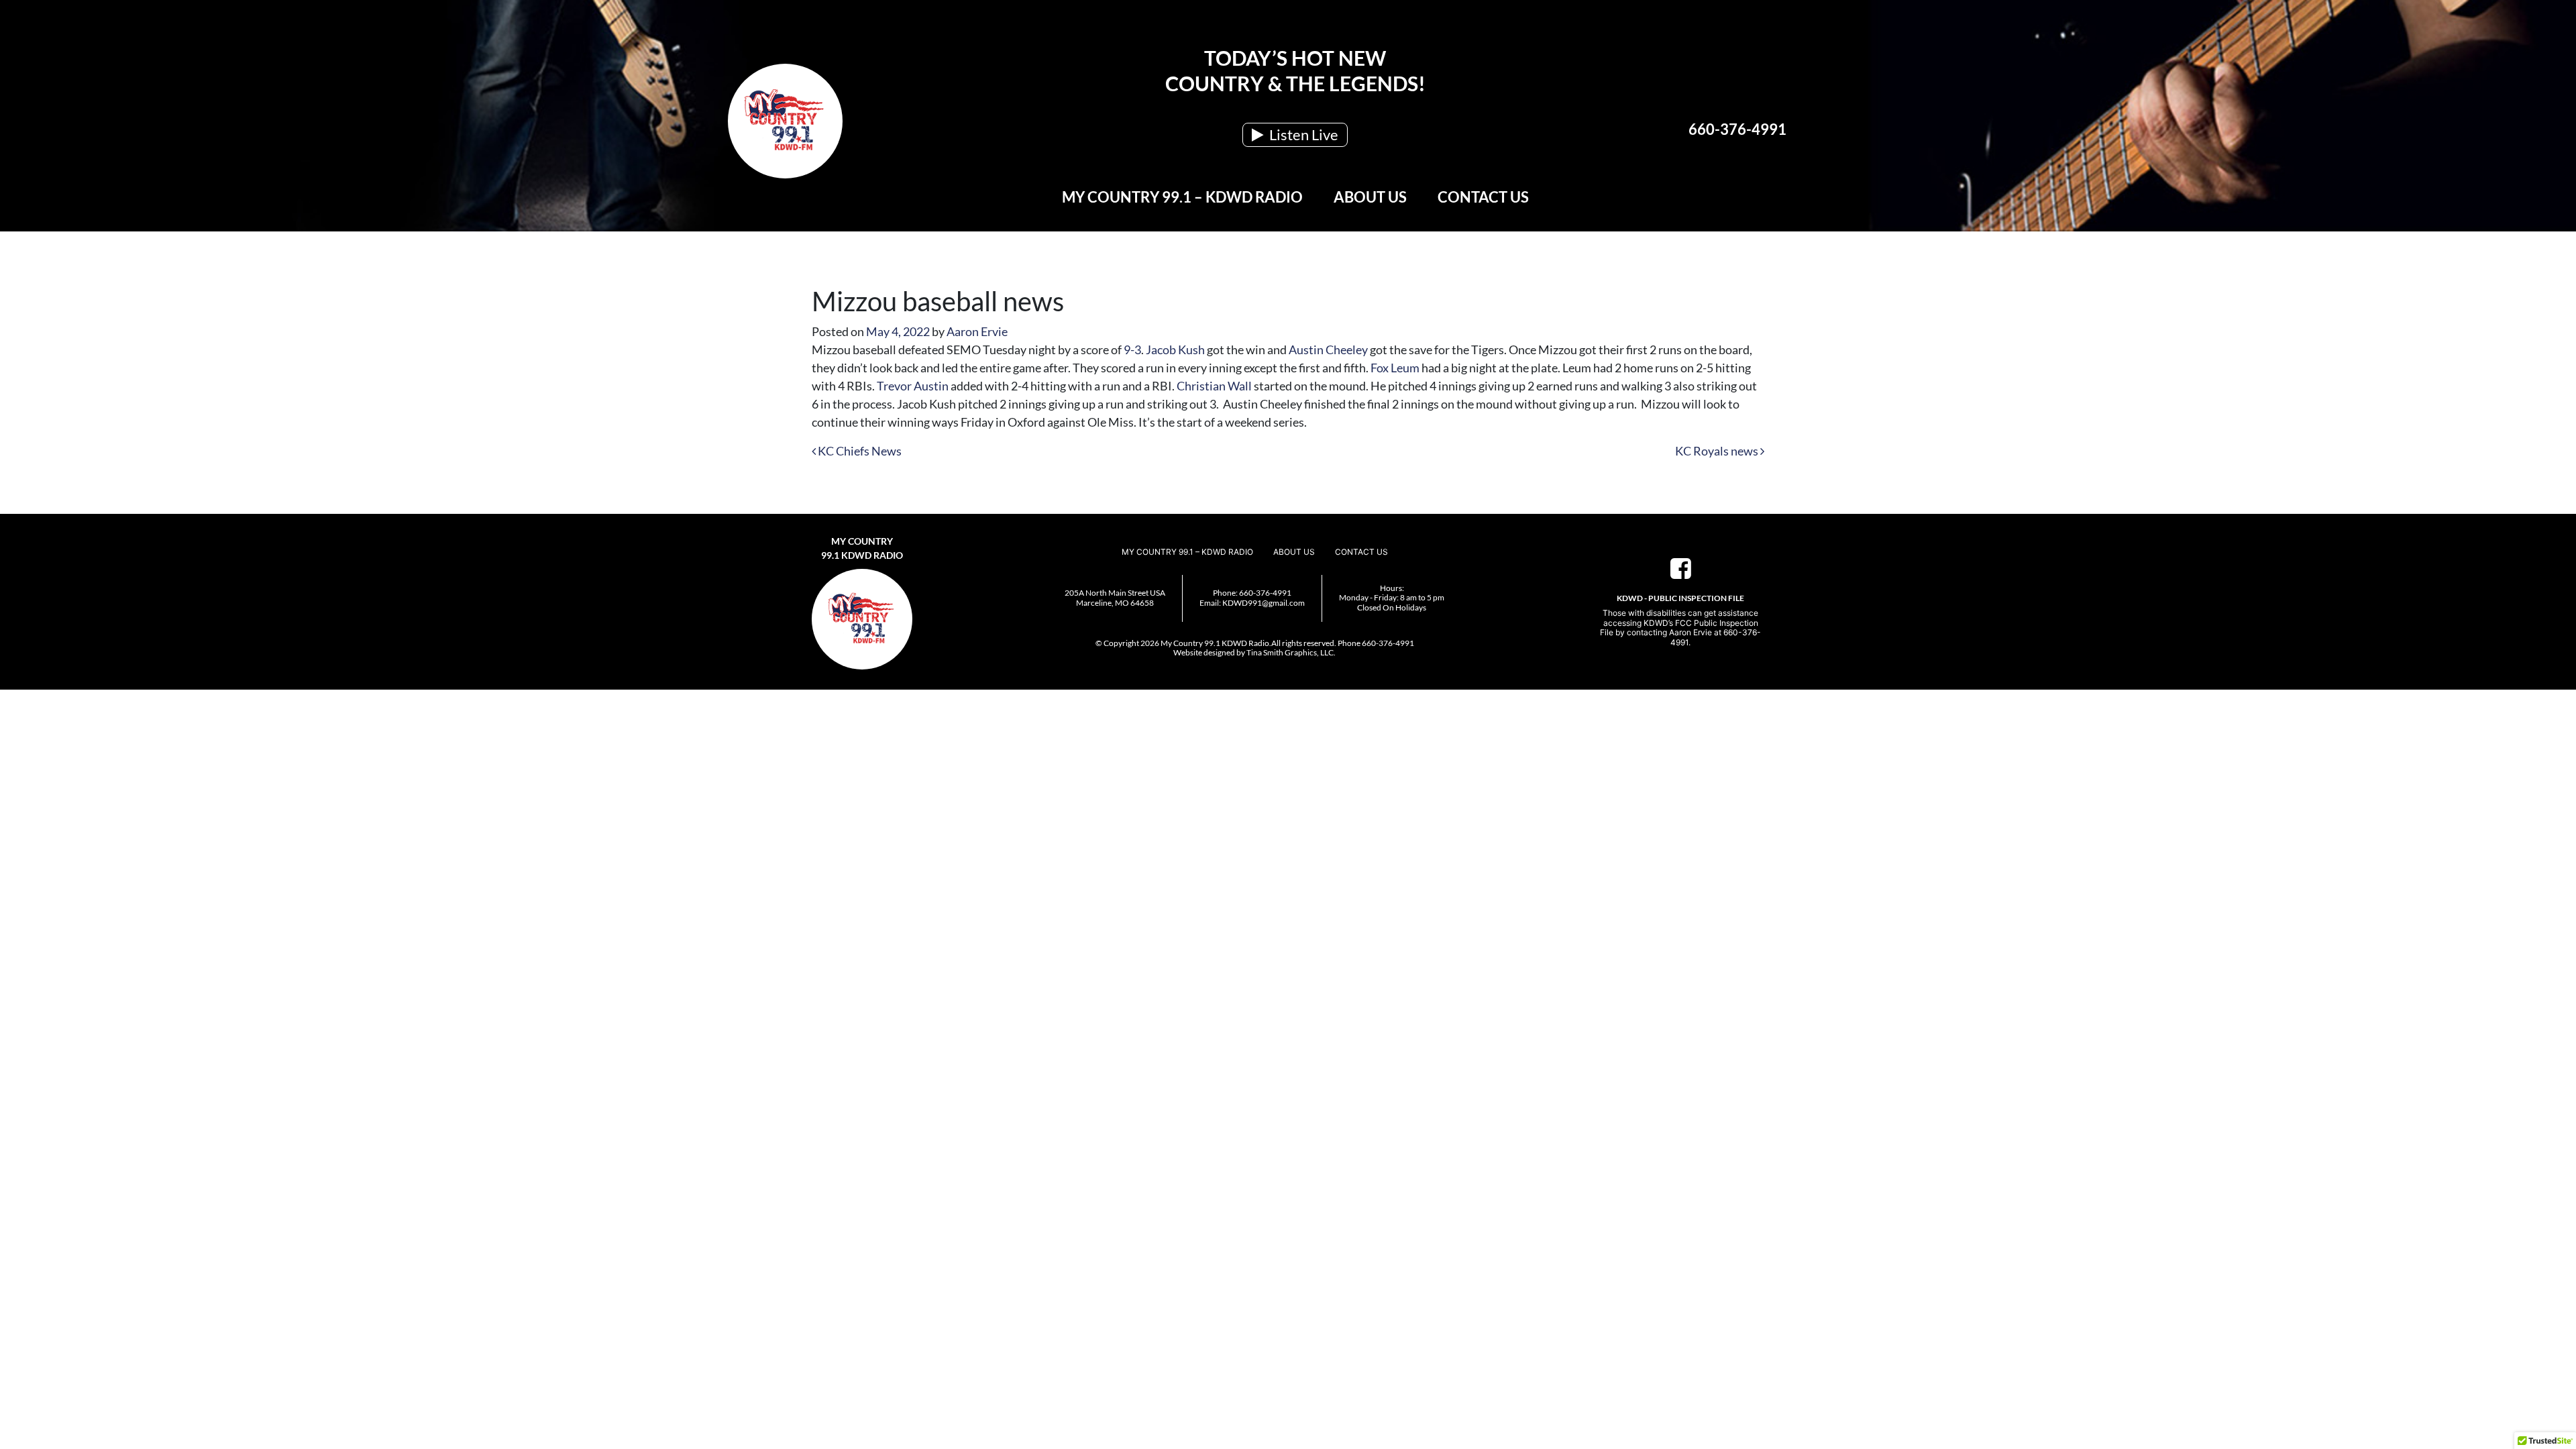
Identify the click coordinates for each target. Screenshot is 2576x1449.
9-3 (1132, 350)
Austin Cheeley (1328, 350)
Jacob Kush (1175, 350)
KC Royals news (1718, 451)
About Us (1370, 197)
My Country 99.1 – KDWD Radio (1182, 197)
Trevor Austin (913, 386)
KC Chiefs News (859, 451)
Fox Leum (1395, 368)
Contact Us (1483, 197)
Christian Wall (1214, 386)
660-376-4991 (1737, 129)
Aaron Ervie (977, 331)
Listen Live (1302, 135)
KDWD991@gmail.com (1264, 603)
